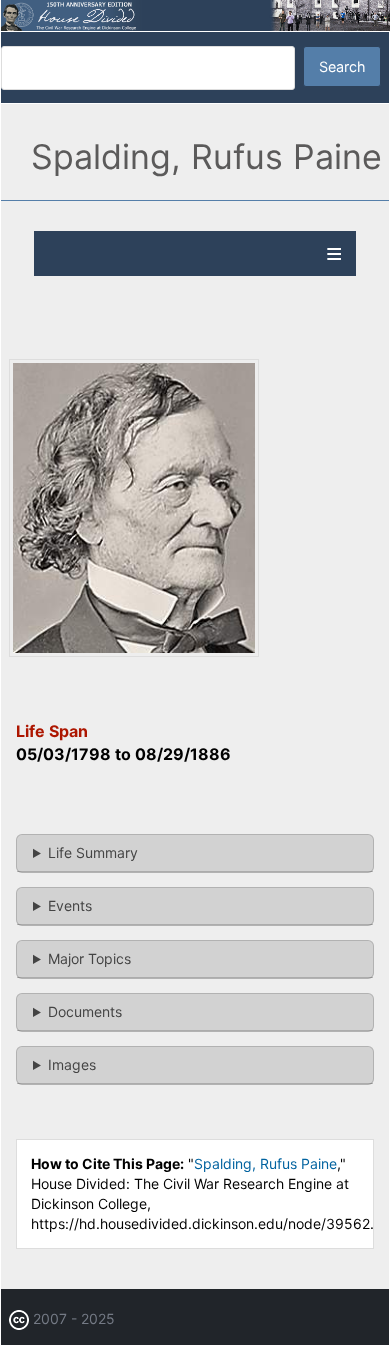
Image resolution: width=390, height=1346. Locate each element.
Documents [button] (85, 1011)
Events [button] (70, 905)
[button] (134, 651)
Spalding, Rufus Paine (265, 1163)
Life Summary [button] (93, 852)
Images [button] (72, 1064)
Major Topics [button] (89, 958)
